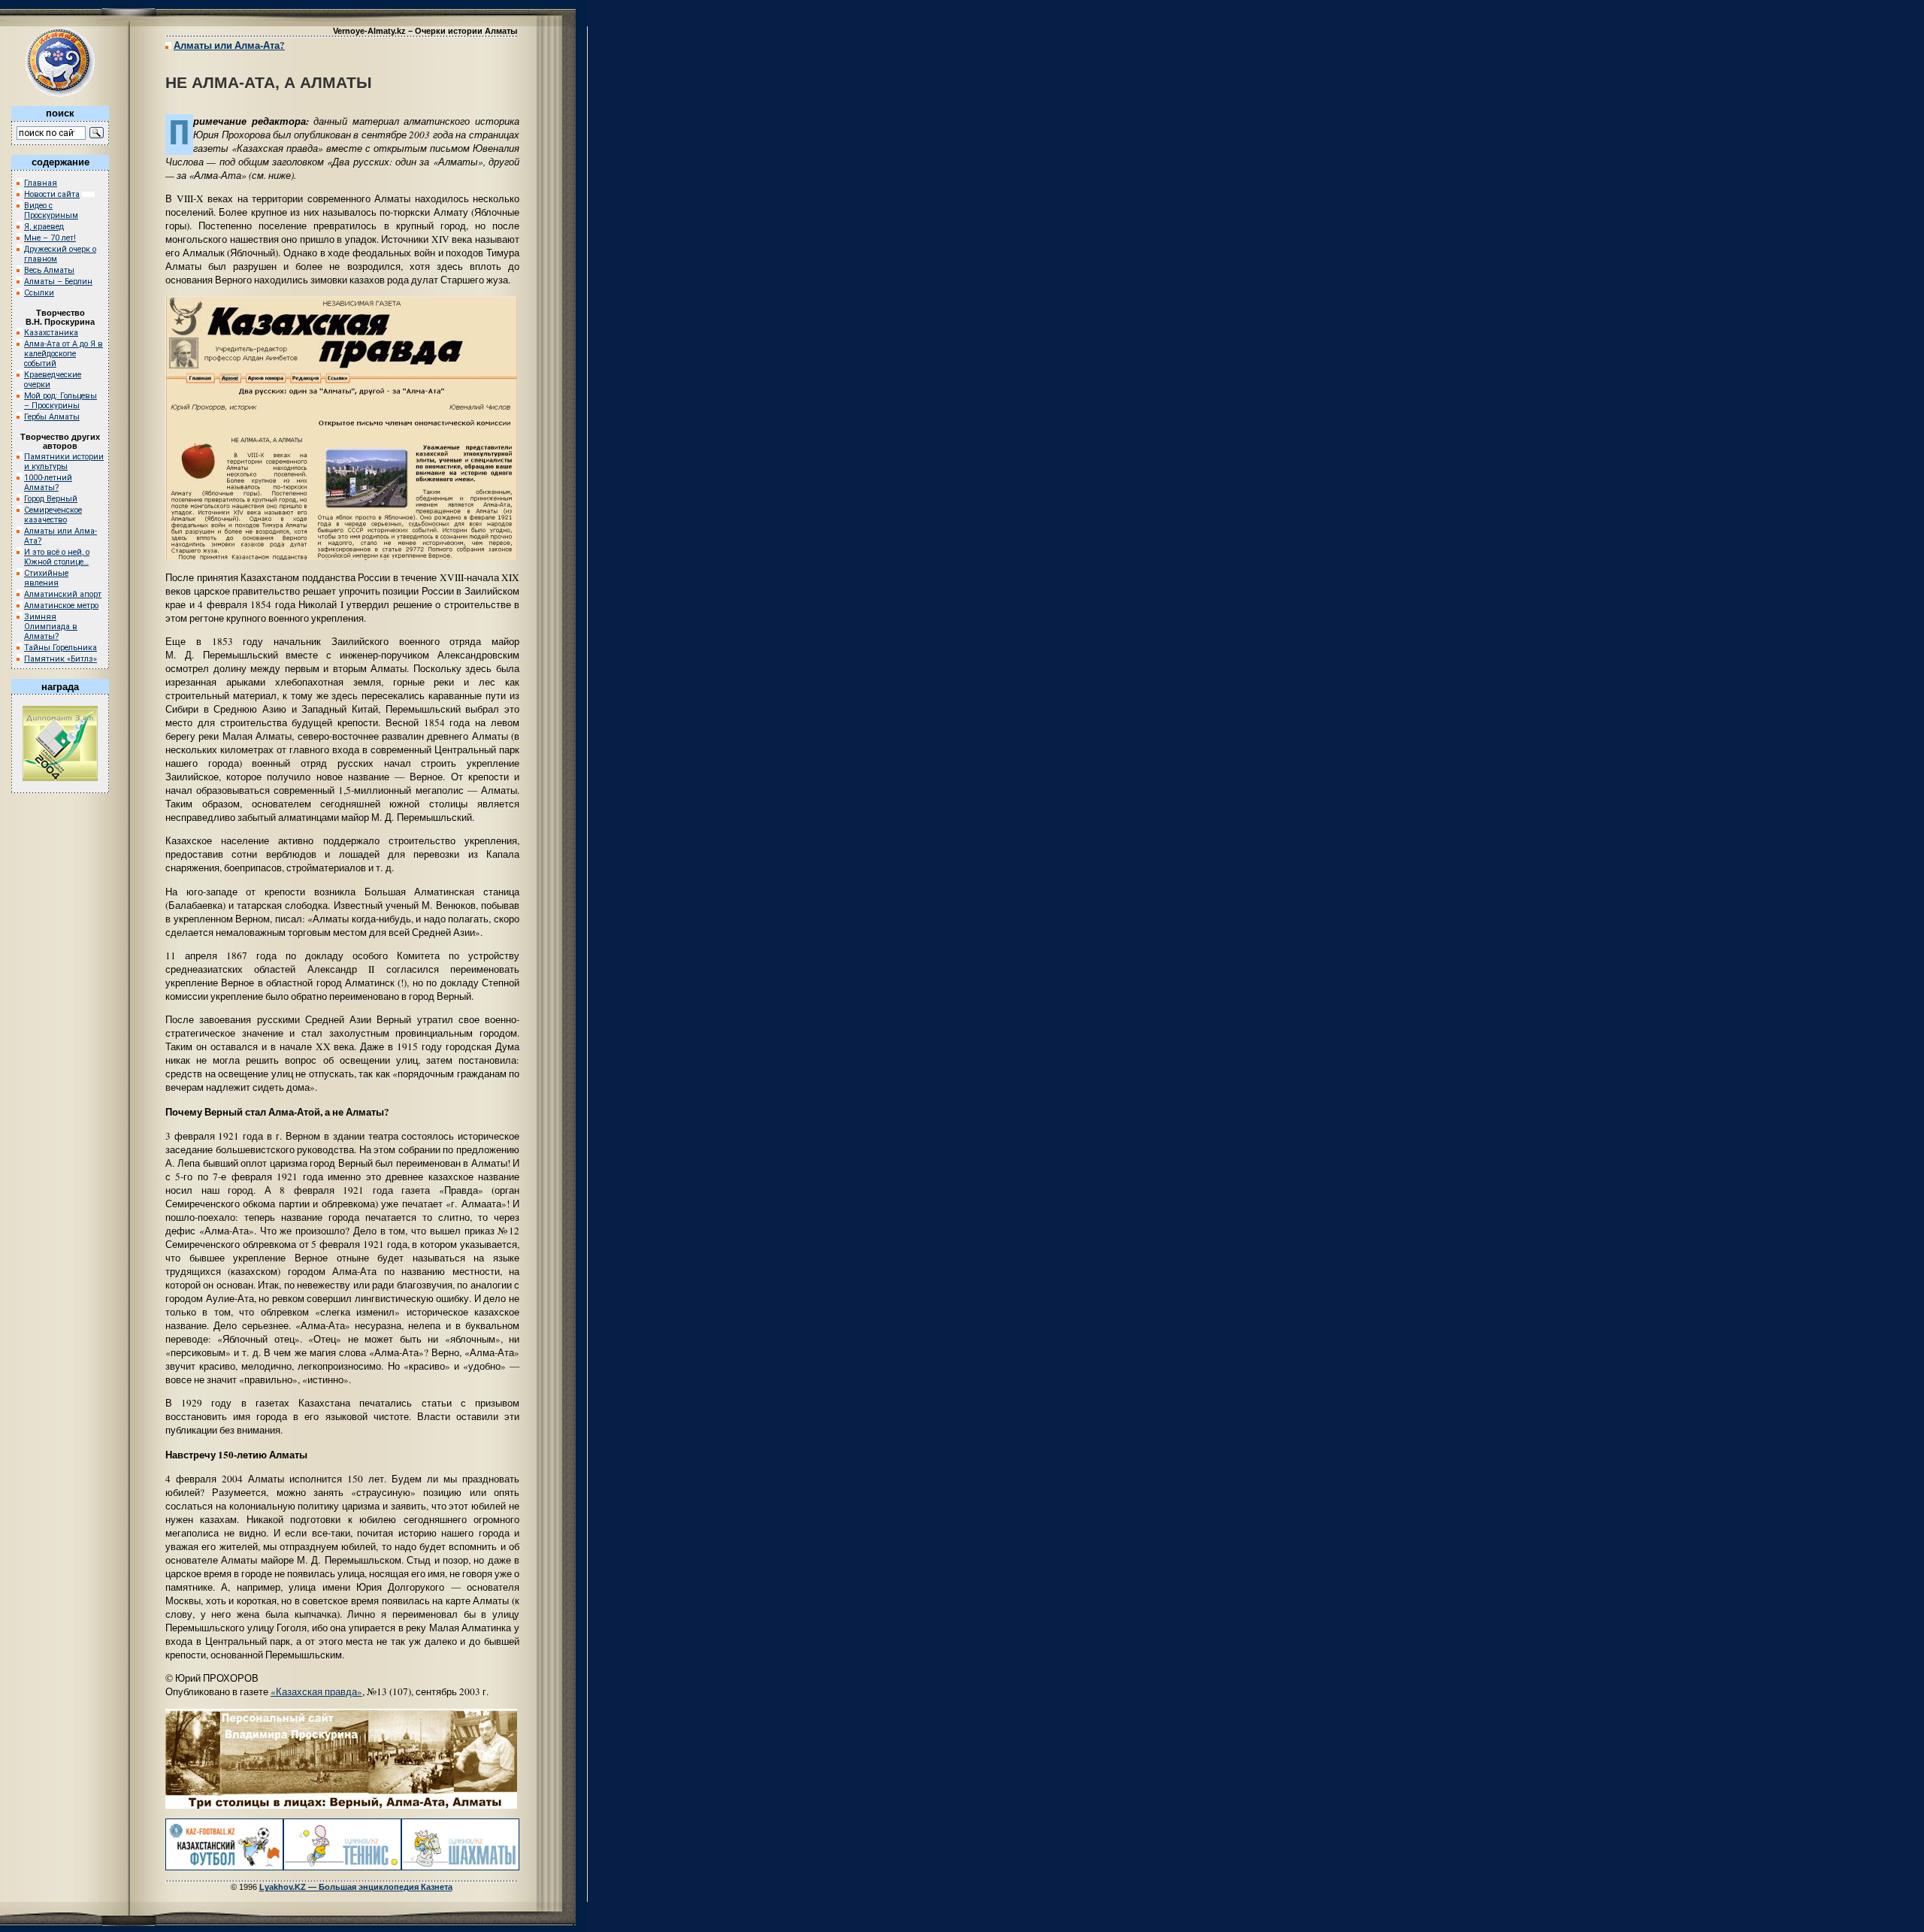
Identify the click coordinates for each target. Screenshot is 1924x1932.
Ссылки (39, 293)
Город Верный (51, 499)
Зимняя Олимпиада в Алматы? (51, 627)
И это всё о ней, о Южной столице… (57, 557)
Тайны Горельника (61, 648)
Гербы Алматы (52, 417)
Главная (41, 183)
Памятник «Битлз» (61, 659)
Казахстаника (51, 333)
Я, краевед (44, 227)
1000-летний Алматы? (48, 483)
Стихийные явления (46, 578)
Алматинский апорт (63, 594)
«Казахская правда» (316, 1691)
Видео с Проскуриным (51, 210)
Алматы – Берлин (58, 282)
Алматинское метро (61, 606)
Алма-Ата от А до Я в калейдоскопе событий (64, 354)
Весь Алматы (49, 270)
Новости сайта (52, 194)
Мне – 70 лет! (50, 238)
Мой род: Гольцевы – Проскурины (61, 401)
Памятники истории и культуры (64, 462)
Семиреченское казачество (53, 515)
